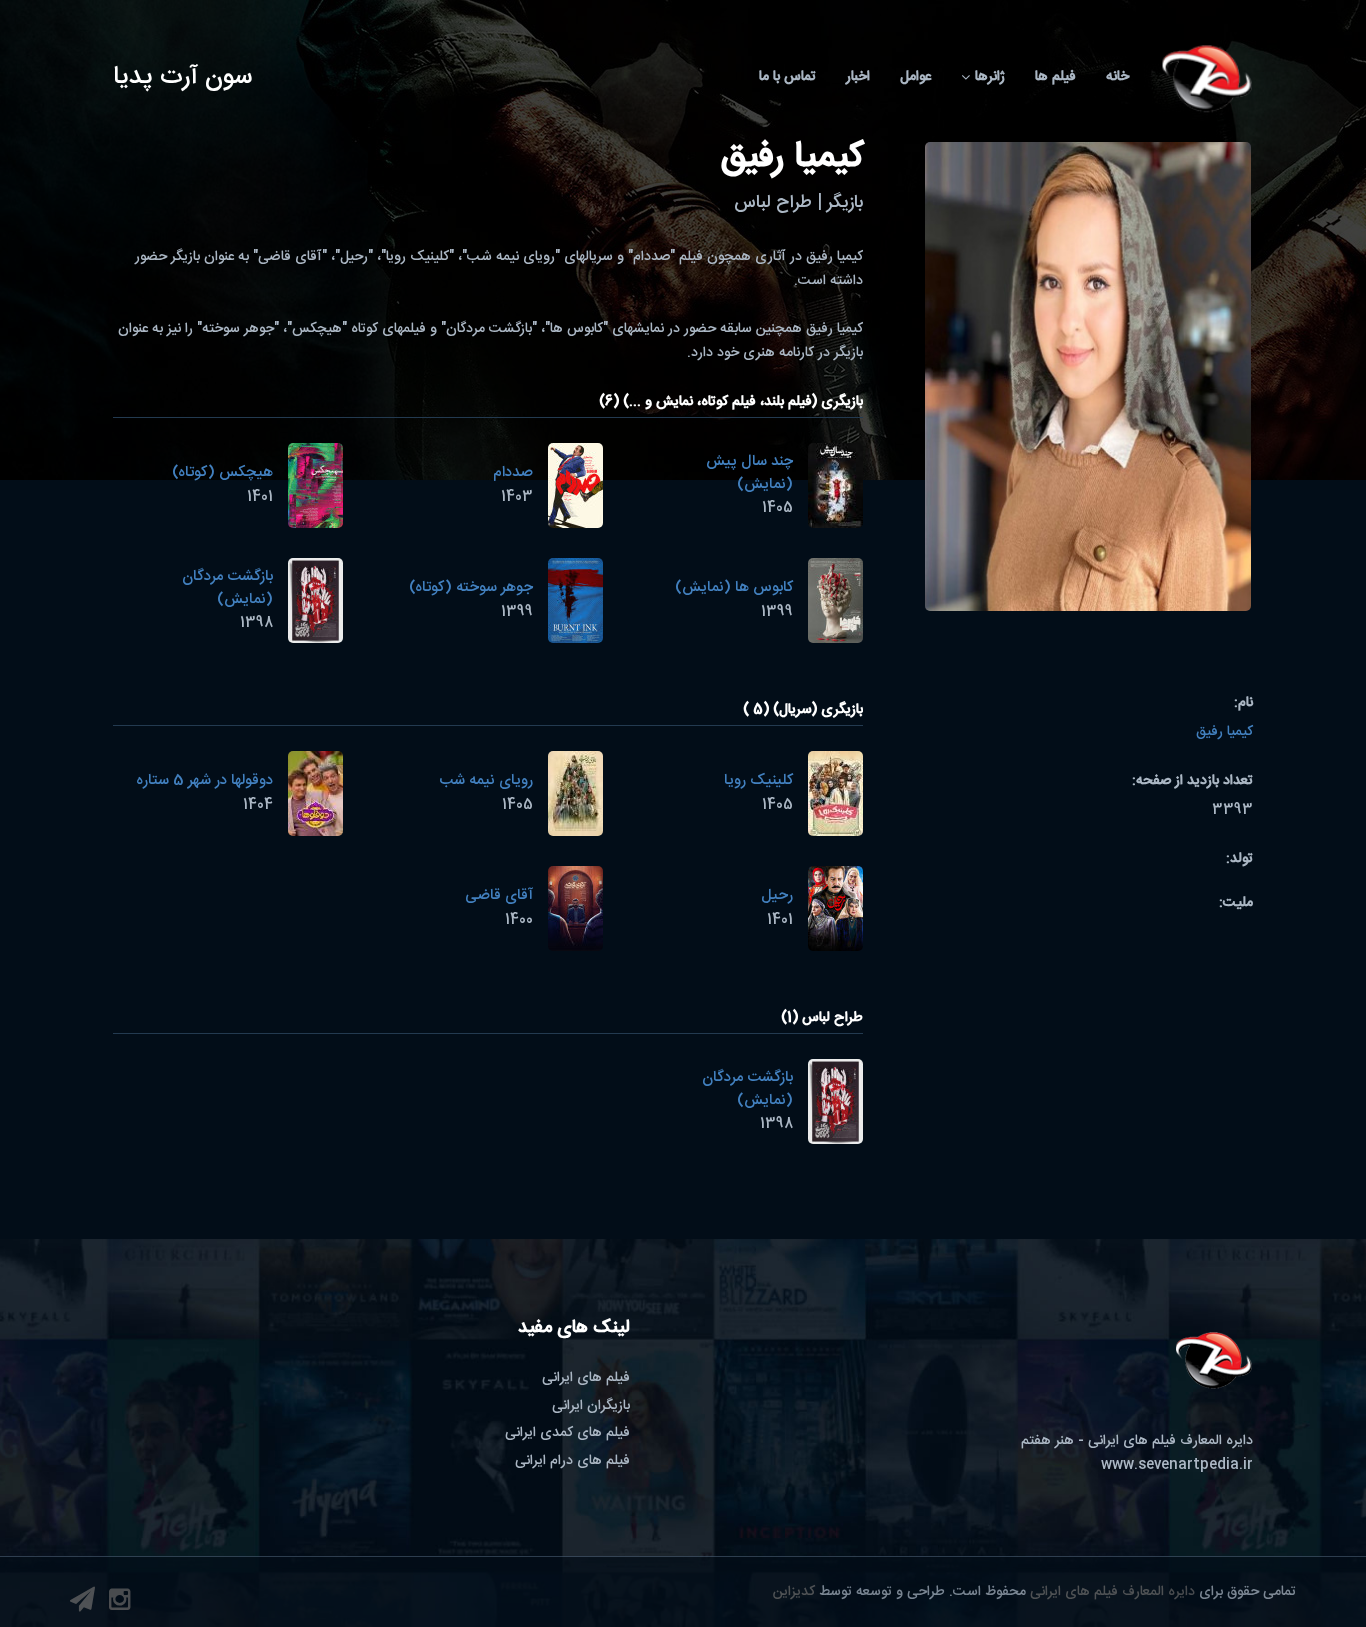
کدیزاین (794, 1592)
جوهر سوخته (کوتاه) (471, 587)
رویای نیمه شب (486, 780)
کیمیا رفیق (1224, 732)
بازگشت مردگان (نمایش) (227, 588)
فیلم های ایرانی (586, 1378)
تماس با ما (787, 77)
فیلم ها (1055, 77)
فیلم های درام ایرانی (572, 1461)
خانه (1117, 77)
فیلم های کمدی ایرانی (567, 1433)
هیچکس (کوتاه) (222, 472)
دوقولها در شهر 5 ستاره (204, 780)
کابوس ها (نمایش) (734, 587)
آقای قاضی (499, 895)
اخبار (858, 77)
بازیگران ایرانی (591, 1406)
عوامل (915, 77)
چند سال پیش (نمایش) (749, 473)
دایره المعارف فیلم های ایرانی (1112, 1592)
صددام (513, 472)
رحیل (777, 895)
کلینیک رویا (758, 780)
